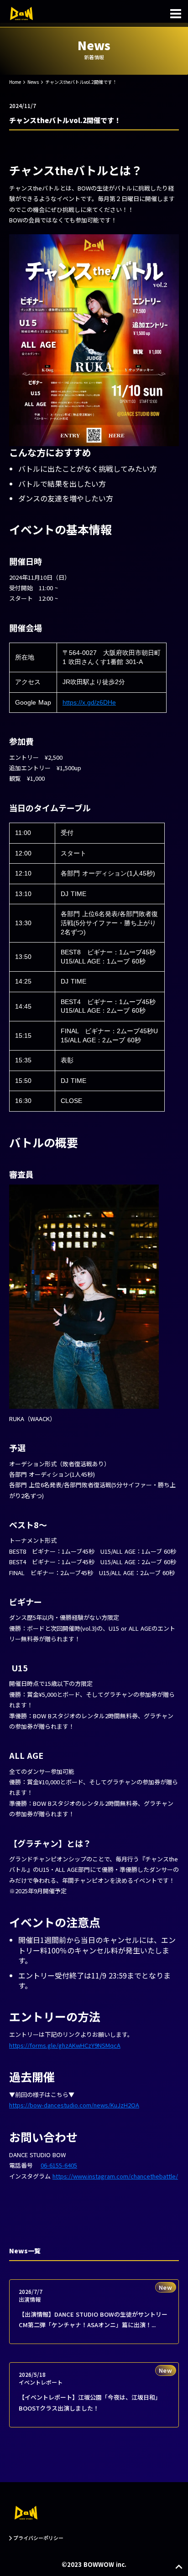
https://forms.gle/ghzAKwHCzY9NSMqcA (65, 2045)
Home (15, 82)
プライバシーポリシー (38, 2538)
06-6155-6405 (59, 2165)
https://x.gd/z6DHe (89, 702)
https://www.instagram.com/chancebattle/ (115, 2176)
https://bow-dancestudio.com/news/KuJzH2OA (74, 2105)
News (33, 82)
